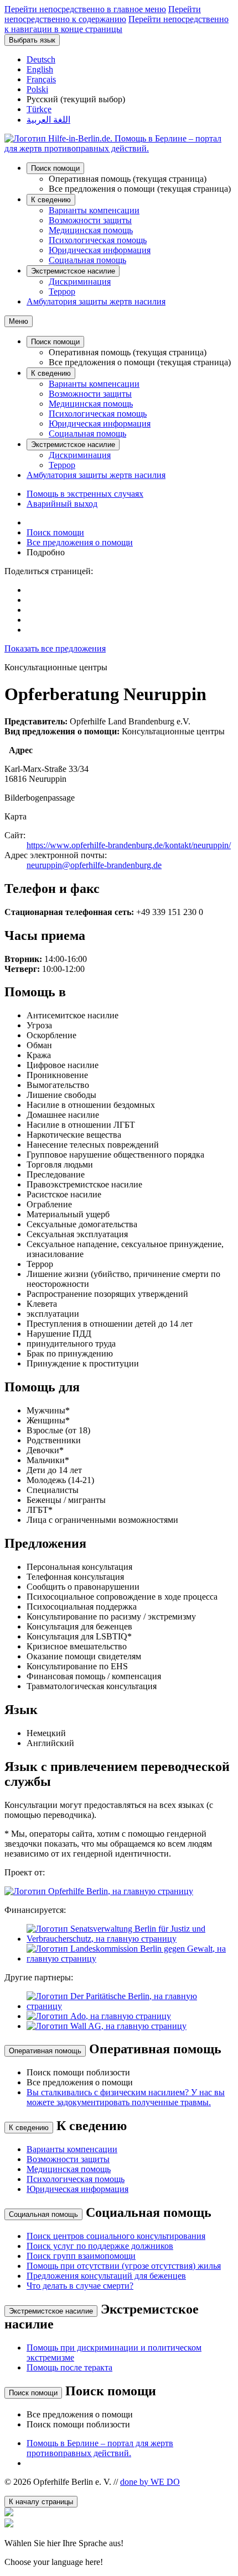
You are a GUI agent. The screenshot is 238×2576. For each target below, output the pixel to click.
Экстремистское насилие (73, 271)
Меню (19, 321)
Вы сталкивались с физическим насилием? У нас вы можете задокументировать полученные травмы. (126, 2097)
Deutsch (41, 59)
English (40, 69)
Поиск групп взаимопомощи (81, 2256)
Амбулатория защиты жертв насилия (96, 301)
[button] (119, 2543)
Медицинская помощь (91, 230)
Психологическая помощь (98, 240)
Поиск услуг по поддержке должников (100, 2246)
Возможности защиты (90, 220)
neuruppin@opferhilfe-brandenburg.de (94, 865)
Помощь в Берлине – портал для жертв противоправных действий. (100, 2448)
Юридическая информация (100, 250)
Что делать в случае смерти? (80, 2286)
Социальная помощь (87, 260)
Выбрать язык (32, 40)
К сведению (51, 200)
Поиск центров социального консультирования (116, 2236)
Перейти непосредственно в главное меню (85, 9)
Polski (37, 89)
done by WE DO (150, 2482)
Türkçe (39, 109)
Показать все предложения (55, 648)
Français (41, 79)
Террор (62, 291)
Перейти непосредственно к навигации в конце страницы (117, 24)
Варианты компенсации (94, 210)
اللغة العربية (48, 120)
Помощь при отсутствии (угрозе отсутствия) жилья (124, 2266)
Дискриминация (80, 282)
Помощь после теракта (69, 2367)
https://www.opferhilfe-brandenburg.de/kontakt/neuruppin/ (129, 845)
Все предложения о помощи (80, 542)
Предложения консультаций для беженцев (106, 2276)
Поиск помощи (55, 168)
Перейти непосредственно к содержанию (103, 14)
